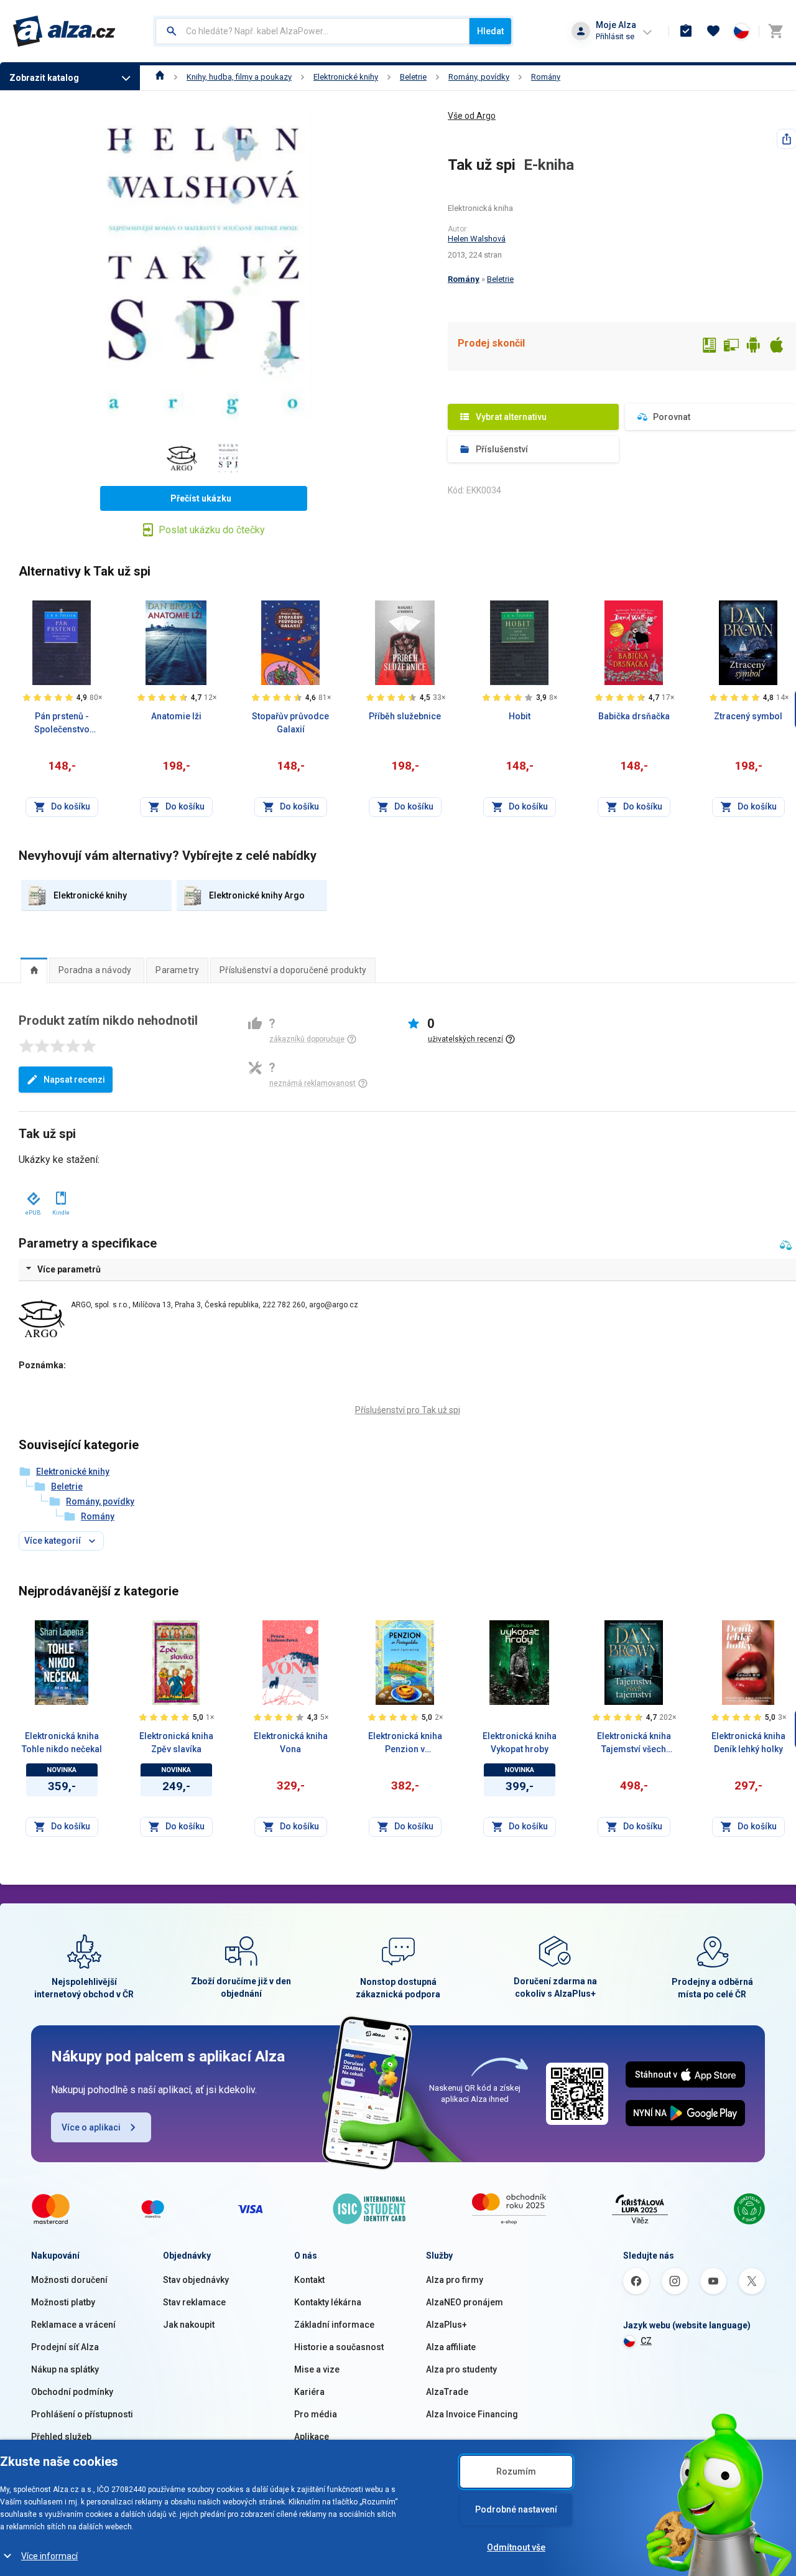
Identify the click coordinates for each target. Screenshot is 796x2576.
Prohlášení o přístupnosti (82, 2414)
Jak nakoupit (189, 2325)
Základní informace (334, 2325)
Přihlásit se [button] (615, 36)
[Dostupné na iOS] (776, 347)
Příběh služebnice (405, 716)
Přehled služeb (61, 2437)
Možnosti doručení (69, 2280)
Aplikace (312, 2437)
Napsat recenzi (74, 1080)
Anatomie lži (176, 716)
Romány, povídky (479, 77)
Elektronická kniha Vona (291, 1743)
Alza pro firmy (455, 2280)
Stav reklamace (194, 2302)
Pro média (316, 2414)
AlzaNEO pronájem (465, 2302)
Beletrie (413, 77)
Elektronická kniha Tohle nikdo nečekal (62, 1743)
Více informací (49, 2556)
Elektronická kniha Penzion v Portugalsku (405, 1743)
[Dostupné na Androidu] (754, 347)
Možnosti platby (63, 2302)
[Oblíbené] (713, 31)
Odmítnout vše (516, 2547)
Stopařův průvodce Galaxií (290, 723)
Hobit (520, 716)
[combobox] (312, 31)
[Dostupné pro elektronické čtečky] (709, 347)
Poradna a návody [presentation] (95, 970)
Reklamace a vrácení (73, 2325)
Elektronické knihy (346, 77)
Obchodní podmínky (72, 2392)
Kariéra (309, 2392)
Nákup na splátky (65, 2369)
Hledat (490, 31)
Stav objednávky (196, 2280)
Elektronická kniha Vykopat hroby (520, 1743)
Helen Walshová (477, 239)
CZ (646, 2341)
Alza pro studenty (461, 2369)
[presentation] (34, 970)
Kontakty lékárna (328, 2302)
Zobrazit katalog (44, 78)
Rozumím (516, 2471)
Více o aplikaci (91, 2127)
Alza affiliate (451, 2347)
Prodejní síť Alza (65, 2347)
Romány (546, 77)
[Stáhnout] (33, 1196)
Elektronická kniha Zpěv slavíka (176, 1743)
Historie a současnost (339, 2347)
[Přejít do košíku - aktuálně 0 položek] (775, 31)
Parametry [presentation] (177, 970)
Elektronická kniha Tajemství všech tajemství (634, 1743)
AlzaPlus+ (447, 2325)
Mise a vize (317, 2369)
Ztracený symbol (748, 716)
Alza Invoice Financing (472, 2414)
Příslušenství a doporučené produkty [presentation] (293, 970)
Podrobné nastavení (516, 2509)
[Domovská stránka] (160, 77)
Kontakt (309, 2280)
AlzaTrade (447, 2392)
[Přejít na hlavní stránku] (64, 31)
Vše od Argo (472, 116)
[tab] (34, 970)
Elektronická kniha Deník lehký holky (748, 1743)
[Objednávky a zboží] (686, 31)
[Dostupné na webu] (731, 347)
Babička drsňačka (634, 716)
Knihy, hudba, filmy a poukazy (239, 77)
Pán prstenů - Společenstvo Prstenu (62, 724)
